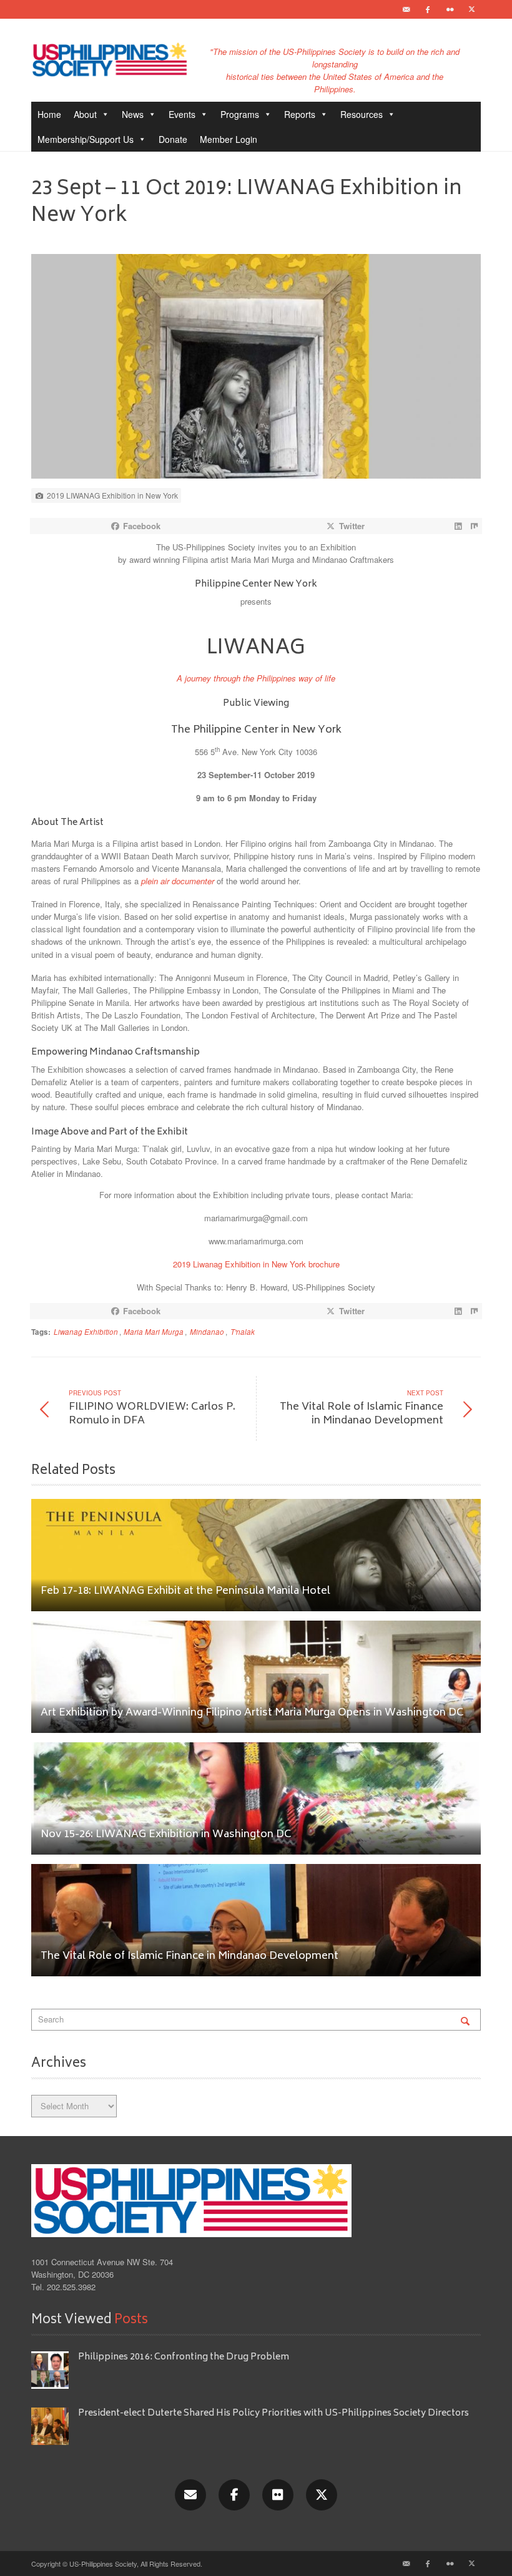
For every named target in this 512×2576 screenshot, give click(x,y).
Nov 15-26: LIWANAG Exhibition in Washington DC (166, 1835)
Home (49, 114)
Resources (362, 114)
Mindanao (207, 1332)
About (85, 114)
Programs (240, 114)
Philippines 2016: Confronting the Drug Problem (184, 2357)
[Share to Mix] (474, 526)
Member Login (229, 139)
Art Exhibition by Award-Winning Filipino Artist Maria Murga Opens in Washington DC (252, 1713)
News (133, 114)
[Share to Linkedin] (458, 526)
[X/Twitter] (322, 2495)
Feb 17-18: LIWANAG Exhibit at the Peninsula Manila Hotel (185, 1592)
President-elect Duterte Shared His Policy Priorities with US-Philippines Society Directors (274, 2413)
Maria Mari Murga (154, 1332)
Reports (300, 114)
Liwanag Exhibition (86, 1332)
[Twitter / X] (471, 9)
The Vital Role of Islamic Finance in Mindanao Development (190, 1957)
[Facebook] (428, 9)
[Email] (406, 9)
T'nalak (243, 1332)
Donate (173, 139)
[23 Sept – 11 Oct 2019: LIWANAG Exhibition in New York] (256, 370)
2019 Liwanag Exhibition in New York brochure (256, 1264)
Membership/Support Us (86, 139)
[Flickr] (450, 9)
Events (182, 114)
